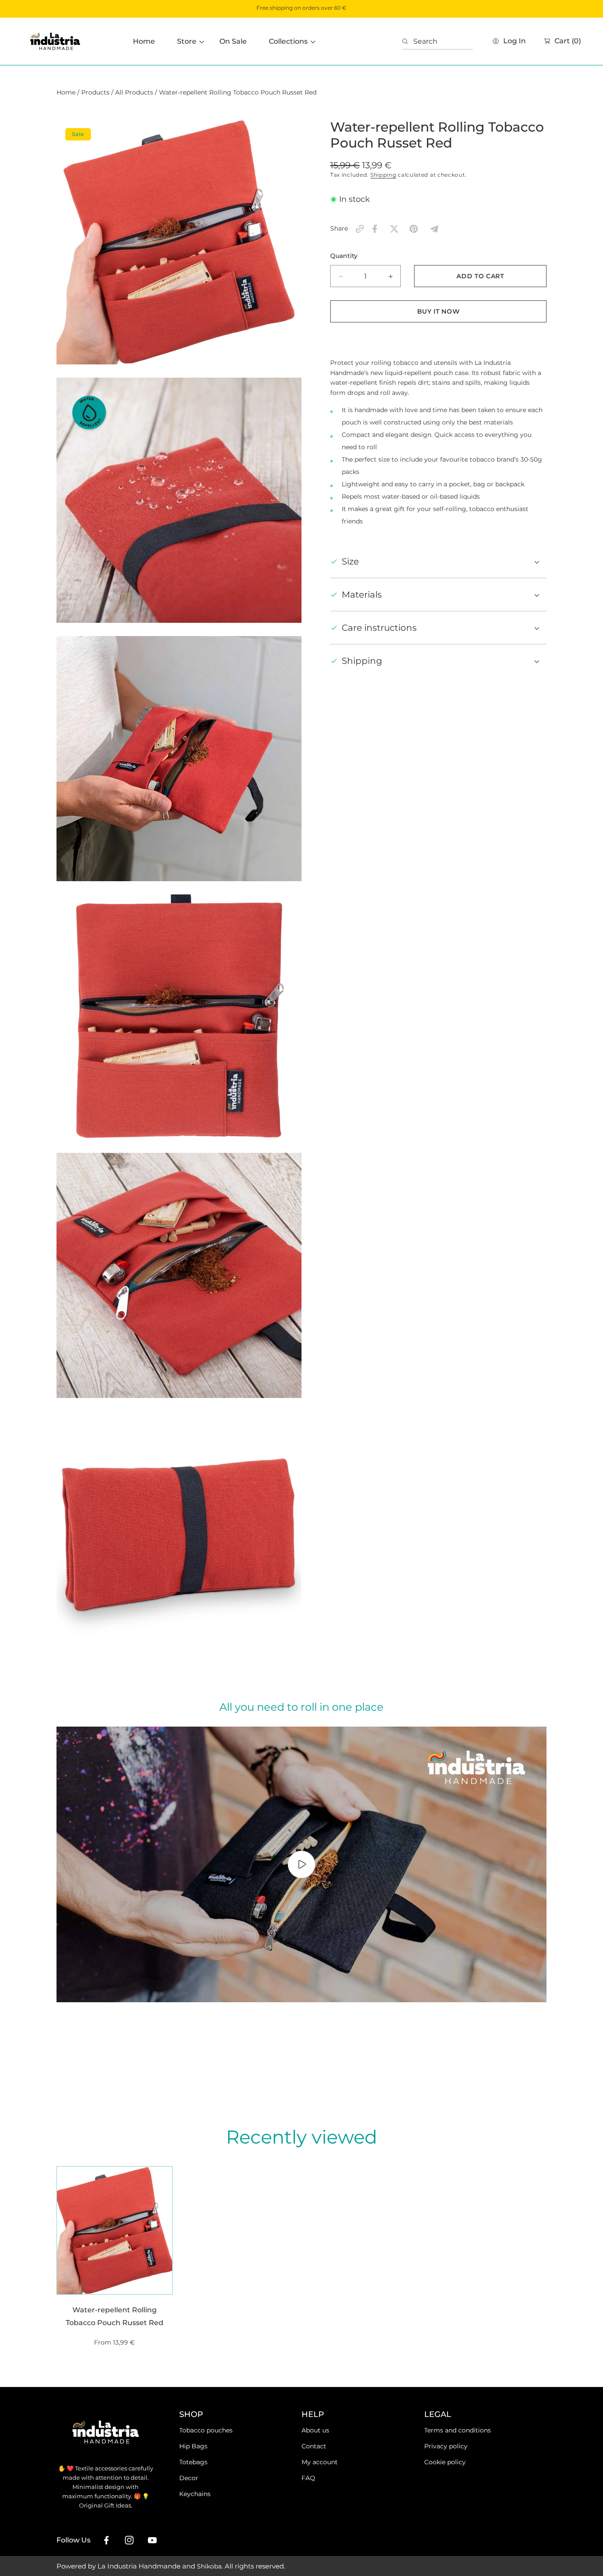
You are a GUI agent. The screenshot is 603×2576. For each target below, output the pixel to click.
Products (95, 92)
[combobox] (437, 42)
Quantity (344, 256)
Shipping (383, 175)
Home (66, 92)
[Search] (408, 42)
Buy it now (439, 311)
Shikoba (209, 2566)
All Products (134, 92)
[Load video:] (301, 1864)
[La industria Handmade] (55, 41)
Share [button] (339, 228)
